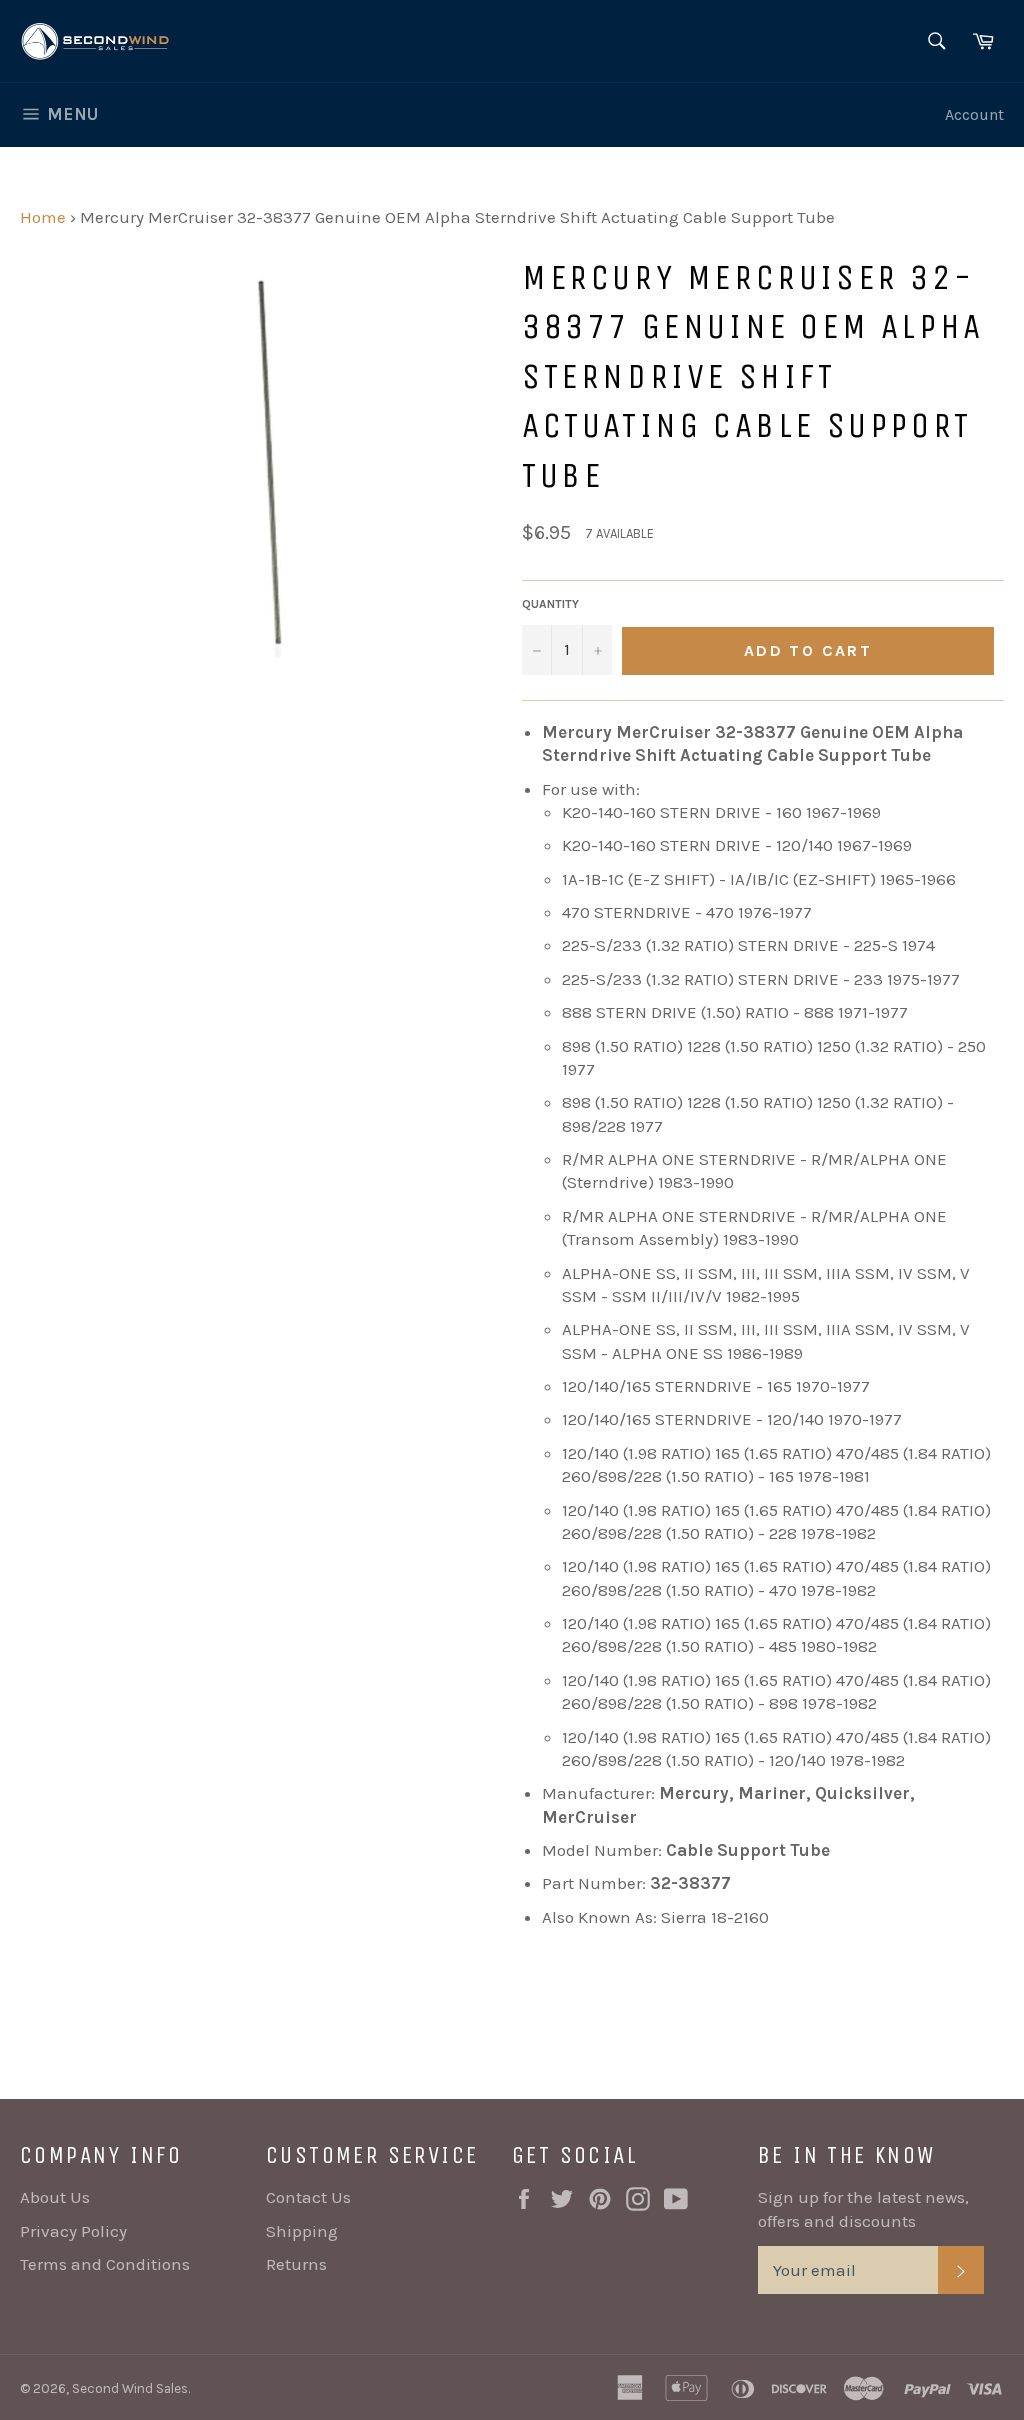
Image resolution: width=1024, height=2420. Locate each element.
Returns (296, 2264)
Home (43, 217)
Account (974, 114)
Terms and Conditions (105, 2264)
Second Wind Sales (130, 2388)
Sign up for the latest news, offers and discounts (863, 2208)
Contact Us (308, 2197)
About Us (55, 2197)
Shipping (302, 2231)
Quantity (550, 604)
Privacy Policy (73, 2231)
